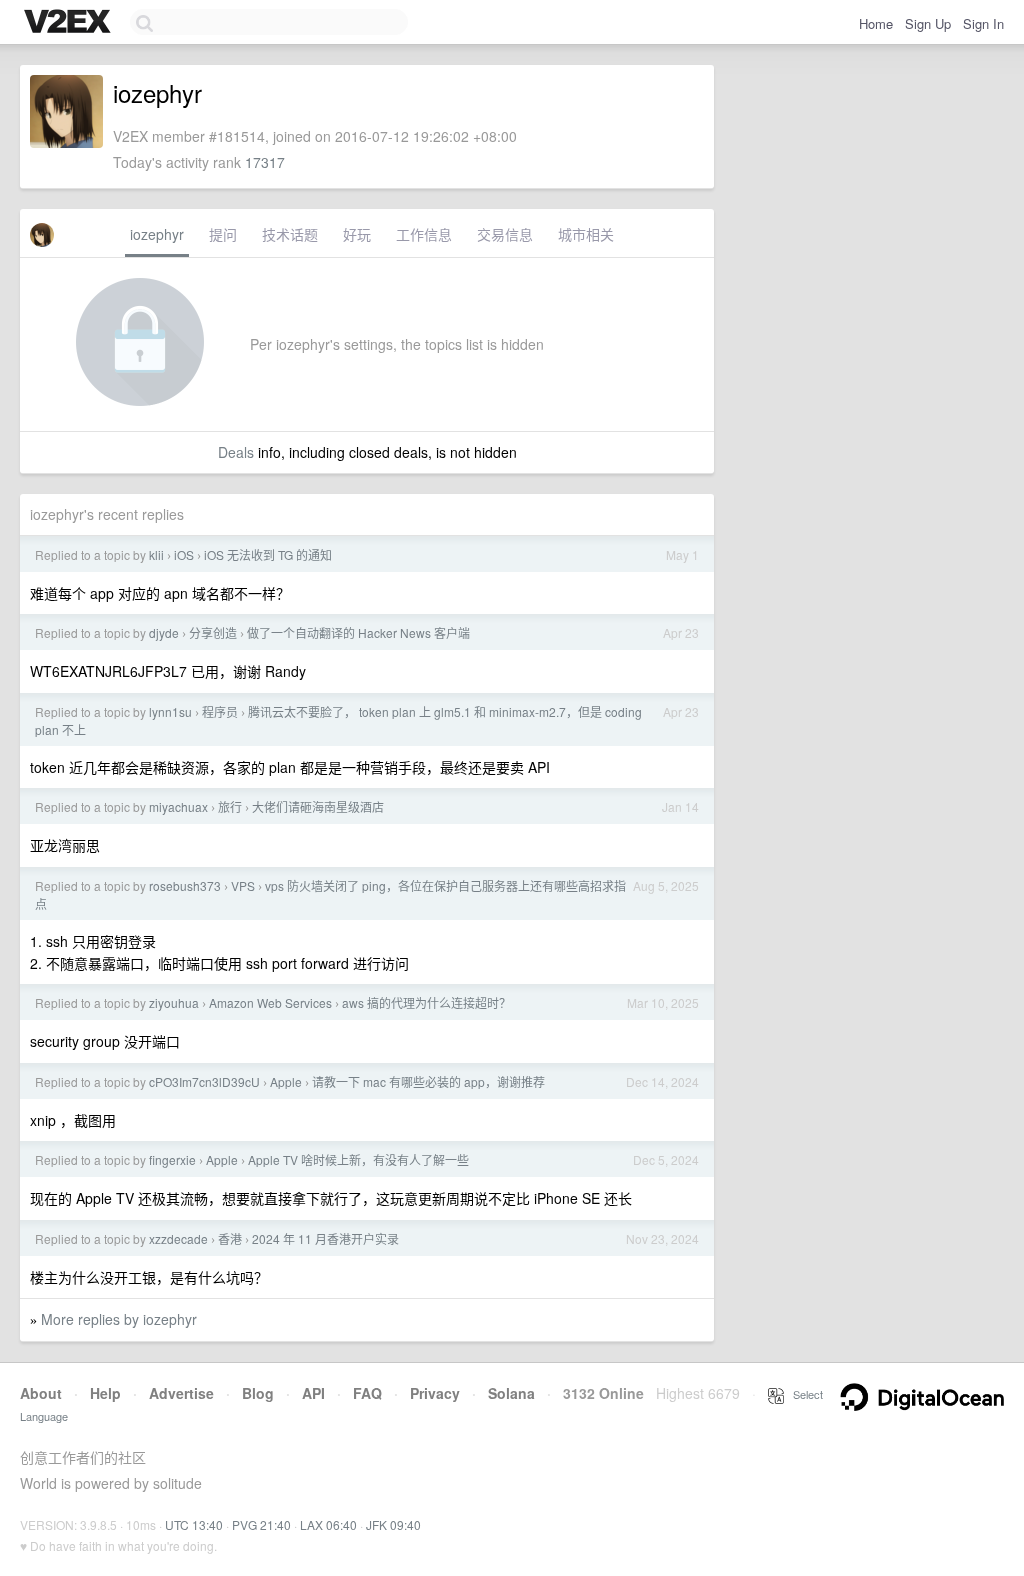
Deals (236, 452)
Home (876, 23)
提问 (223, 234)
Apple (286, 1081)
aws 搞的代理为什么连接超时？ (426, 1002)
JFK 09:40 (393, 1524)
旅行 (230, 806)
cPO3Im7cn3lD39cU (204, 1081)
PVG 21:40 (261, 1524)
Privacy (435, 1393)
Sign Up (928, 23)
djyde (164, 632)
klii (156, 554)
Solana (511, 1393)
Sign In (983, 23)
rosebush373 (185, 885)
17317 (265, 162)
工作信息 (424, 234)
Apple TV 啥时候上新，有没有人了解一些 (358, 1159)
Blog (258, 1393)
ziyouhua (174, 1002)
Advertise (181, 1393)
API (313, 1393)
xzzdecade (178, 1238)
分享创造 (213, 632)
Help (105, 1393)
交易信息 (505, 234)
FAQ (367, 1393)
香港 (230, 1238)
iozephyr (157, 234)
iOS (184, 554)
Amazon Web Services (270, 1002)
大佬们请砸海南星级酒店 (318, 806)
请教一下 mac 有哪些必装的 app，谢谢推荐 (428, 1081)
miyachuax (178, 806)
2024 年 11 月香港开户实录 (325, 1238)
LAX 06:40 (328, 1524)
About (41, 1393)
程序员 (220, 711)
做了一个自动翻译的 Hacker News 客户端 (358, 632)
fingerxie (172, 1159)
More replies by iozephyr (119, 1319)
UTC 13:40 (194, 1524)
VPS (243, 885)
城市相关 (586, 234)
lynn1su (170, 711)
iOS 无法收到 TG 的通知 (268, 554)
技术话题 (290, 234)
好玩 (357, 234)
